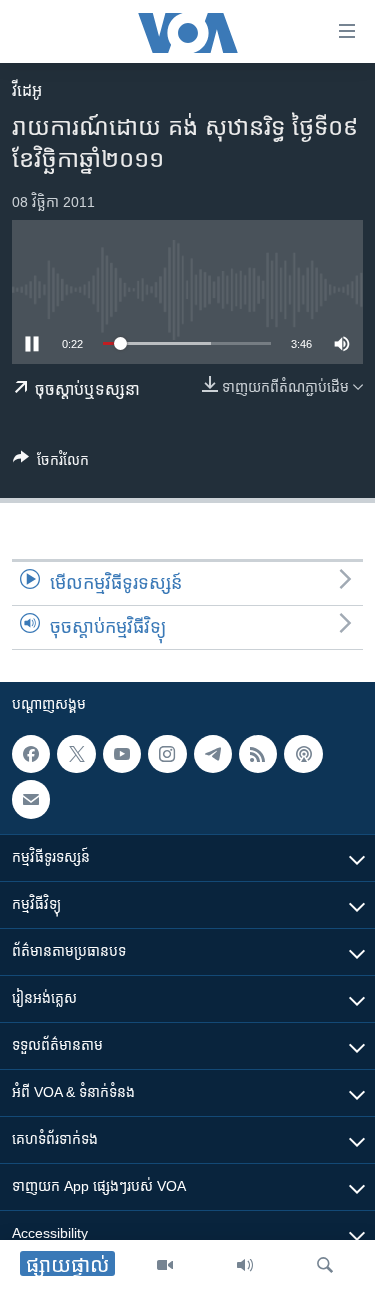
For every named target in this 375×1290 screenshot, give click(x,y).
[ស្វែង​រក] (325, 1265)
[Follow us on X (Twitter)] (76, 754)
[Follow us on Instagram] (167, 754)
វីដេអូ (27, 90)
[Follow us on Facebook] (31, 754)
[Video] (165, 1265)
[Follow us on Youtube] (122, 754)
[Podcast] (303, 754)
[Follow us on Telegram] (213, 754)
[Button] (51, 463)
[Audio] (245, 1265)
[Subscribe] (31, 799)
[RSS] (258, 754)
